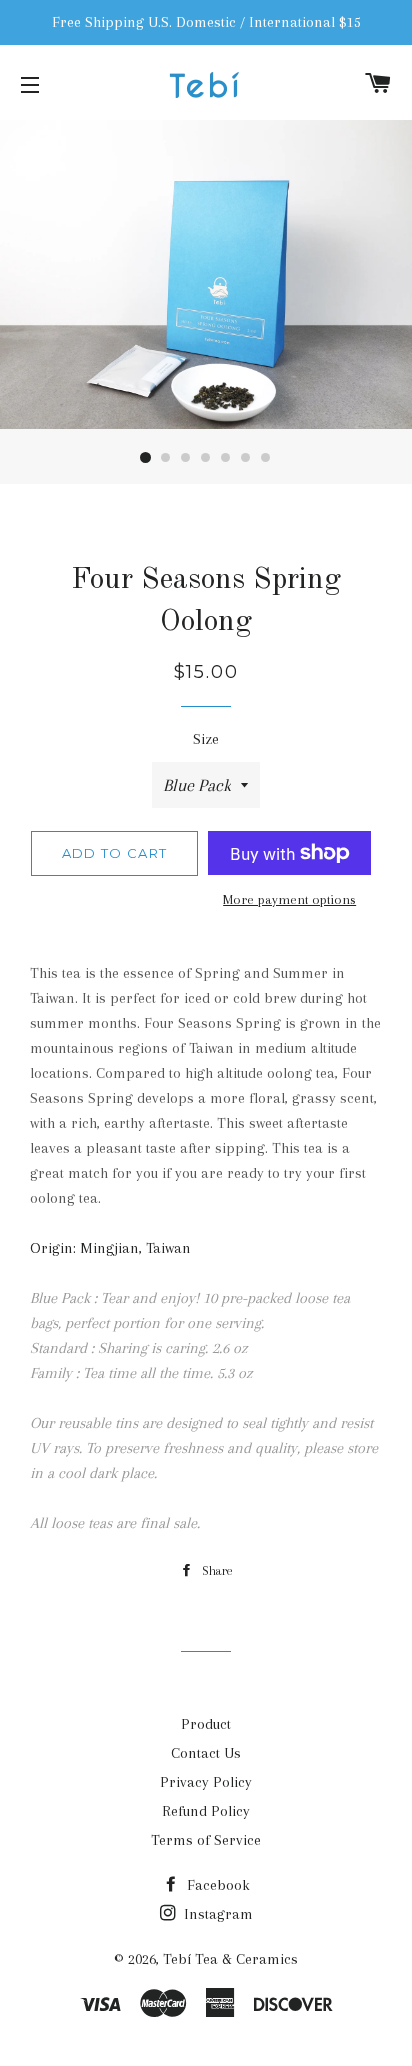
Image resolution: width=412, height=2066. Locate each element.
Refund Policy (206, 1811)
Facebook (216, 1885)
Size (206, 739)
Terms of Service (206, 1840)
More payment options (289, 899)
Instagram (216, 1914)
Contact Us (206, 1753)
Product (206, 1724)
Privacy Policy (206, 1782)
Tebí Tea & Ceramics (230, 1959)
